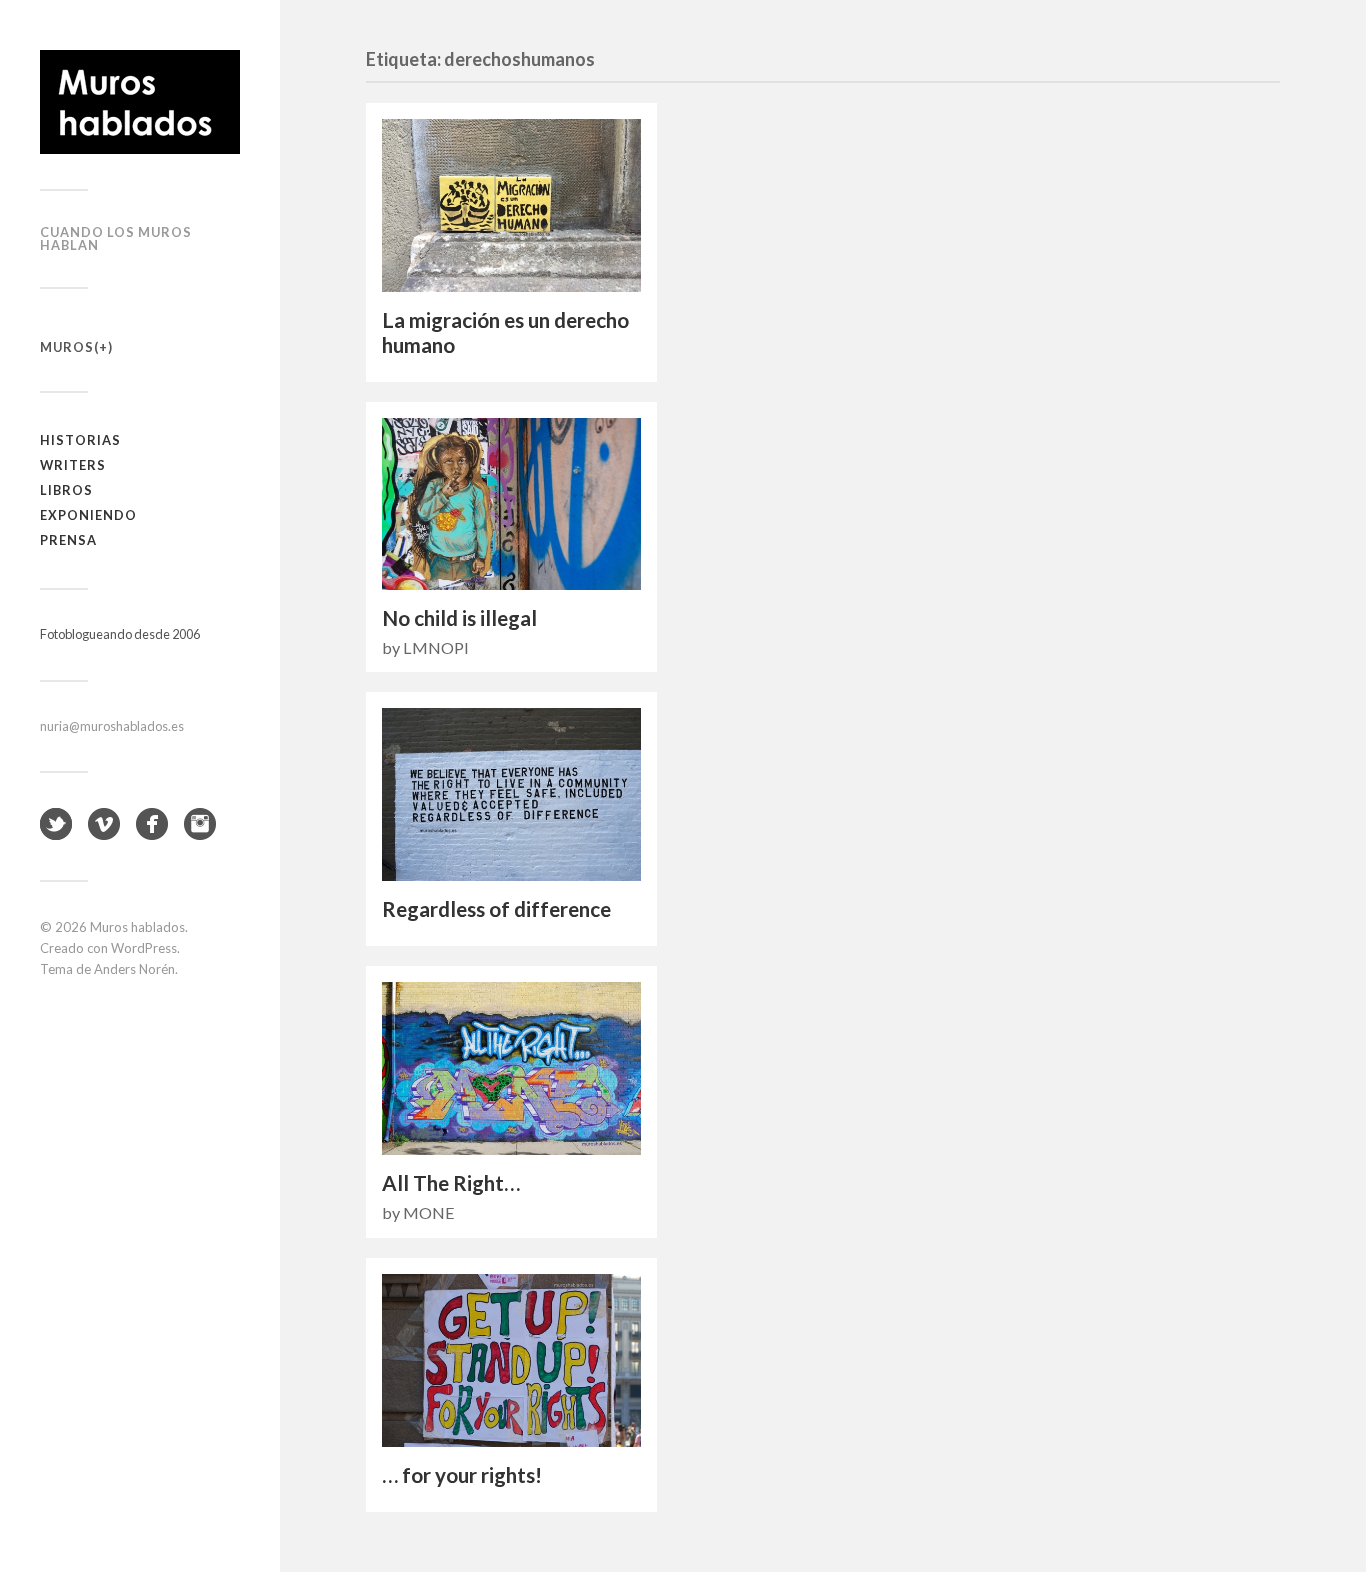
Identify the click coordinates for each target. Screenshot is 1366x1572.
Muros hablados (137, 927)
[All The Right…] (511, 1068)
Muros (67, 347)
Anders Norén (134, 969)
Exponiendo (88, 515)
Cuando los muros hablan (116, 238)
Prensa (68, 540)
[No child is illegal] (511, 504)
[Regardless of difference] (511, 794)
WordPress (144, 948)
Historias (80, 440)
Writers (73, 465)
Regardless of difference (496, 909)
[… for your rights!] (511, 1360)
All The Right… (451, 1183)
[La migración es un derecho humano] (511, 205)
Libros (66, 490)
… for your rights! (462, 1475)
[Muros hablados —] (140, 102)
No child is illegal (459, 618)
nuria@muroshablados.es (112, 726)
